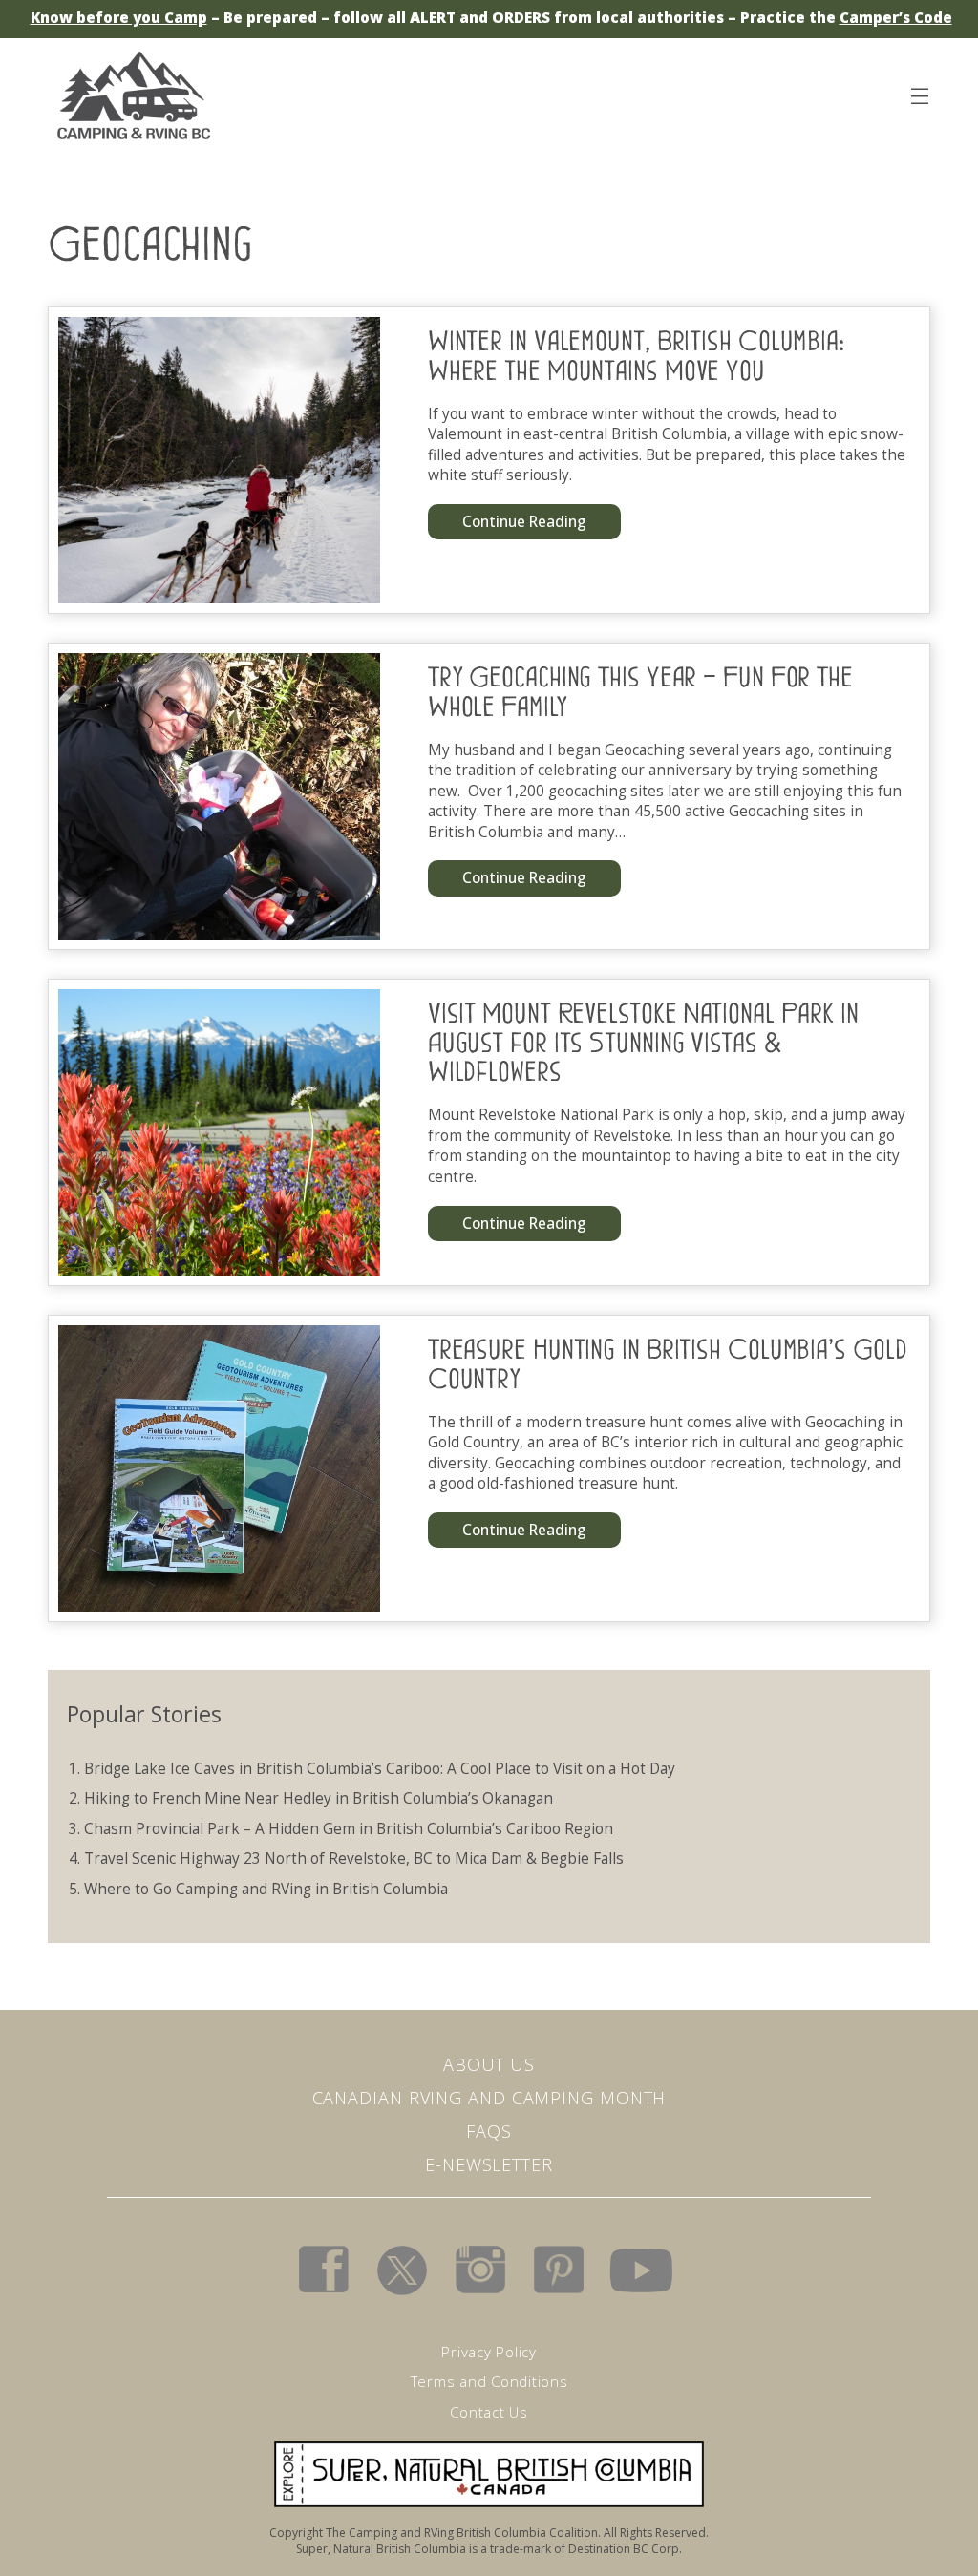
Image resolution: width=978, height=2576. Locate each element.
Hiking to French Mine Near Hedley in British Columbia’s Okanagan (319, 1798)
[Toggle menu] (919, 93)
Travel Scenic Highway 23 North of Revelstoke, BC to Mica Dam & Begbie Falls (354, 1858)
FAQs (489, 2131)
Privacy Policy (489, 2352)
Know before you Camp (119, 18)
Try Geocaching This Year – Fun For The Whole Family (640, 692)
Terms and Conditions (489, 2381)
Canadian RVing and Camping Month (489, 2098)
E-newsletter (489, 2164)
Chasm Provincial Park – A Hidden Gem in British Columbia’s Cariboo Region (349, 1829)
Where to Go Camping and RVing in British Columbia (266, 1889)
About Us (489, 2064)
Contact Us (489, 2412)
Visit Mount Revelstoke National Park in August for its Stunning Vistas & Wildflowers (643, 1043)
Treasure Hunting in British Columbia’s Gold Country (668, 1364)
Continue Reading (531, 526)
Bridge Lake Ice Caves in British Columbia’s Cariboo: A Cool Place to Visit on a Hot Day (380, 1769)
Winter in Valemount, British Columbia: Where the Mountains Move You (636, 356)
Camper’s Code (896, 18)
